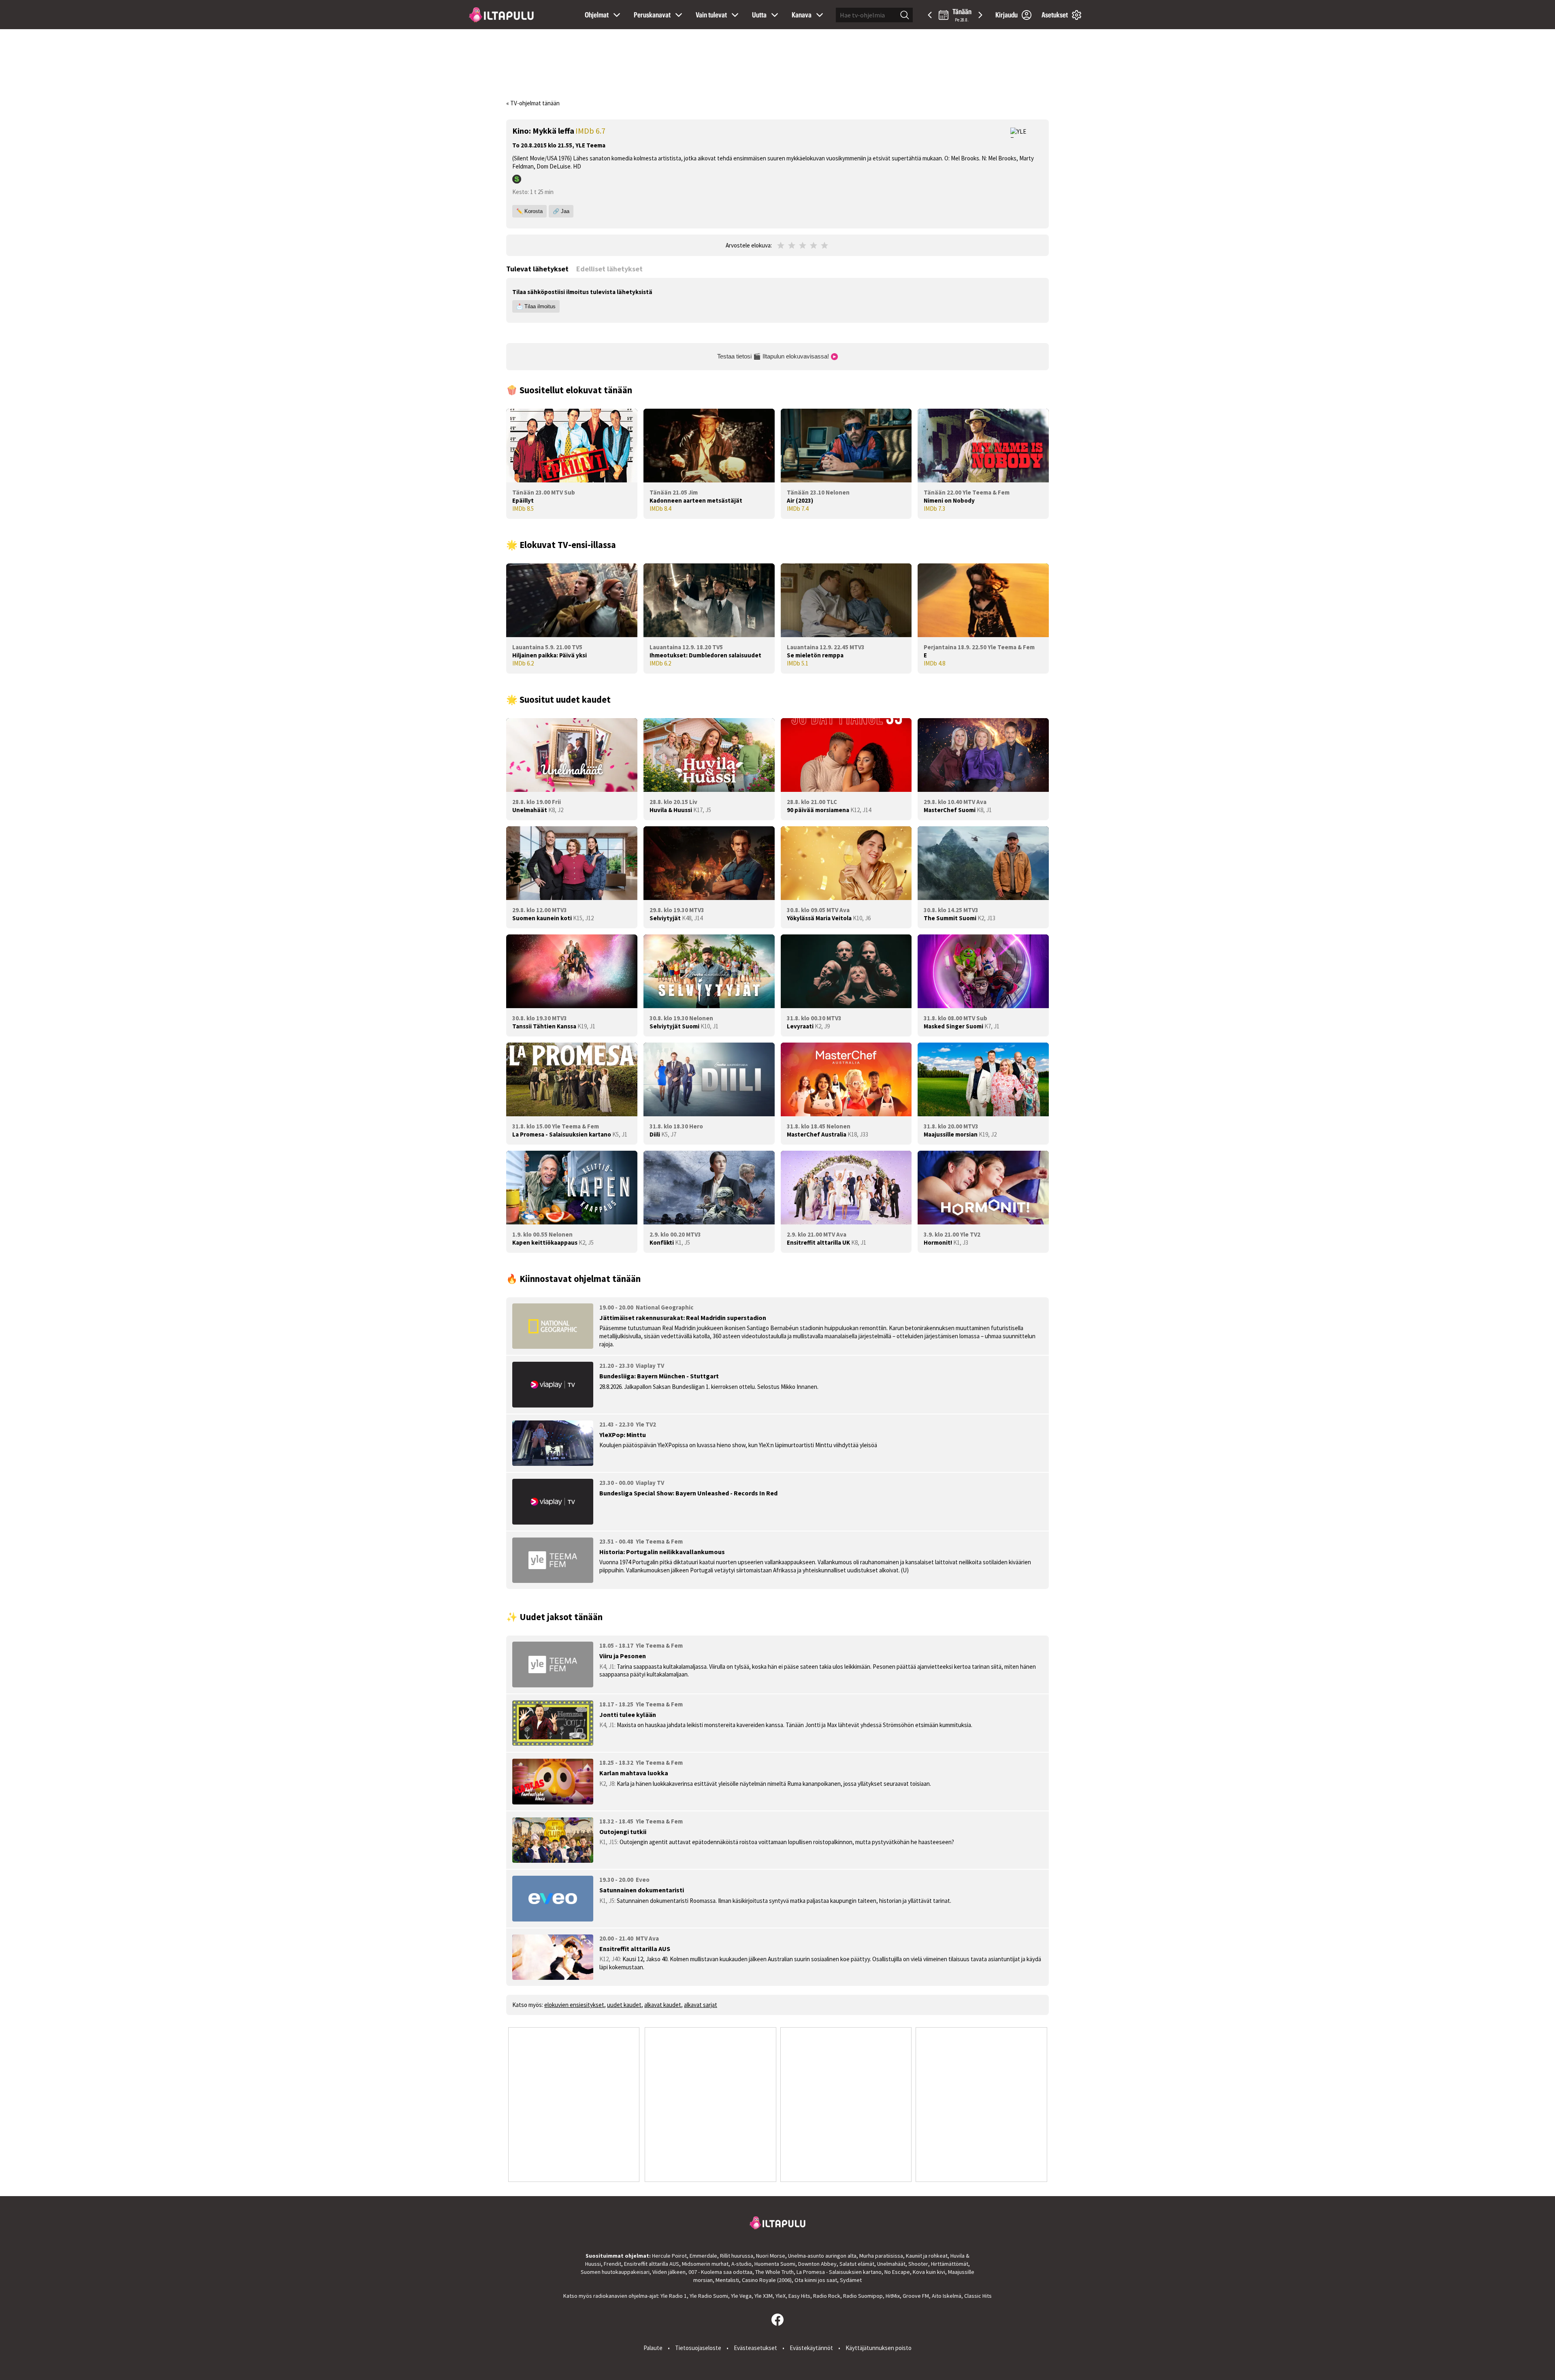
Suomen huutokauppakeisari (615, 2272)
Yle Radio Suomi (709, 2296)
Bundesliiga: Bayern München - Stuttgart (659, 1376)
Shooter (918, 2264)
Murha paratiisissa (881, 2256)
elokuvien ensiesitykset (574, 2005)
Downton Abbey (817, 2264)
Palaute (653, 2348)
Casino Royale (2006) (767, 2280)
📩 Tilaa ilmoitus (536, 306)
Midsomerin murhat (705, 2264)
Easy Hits (799, 2296)
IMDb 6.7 (590, 131)
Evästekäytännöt (811, 2348)
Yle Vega (741, 2296)
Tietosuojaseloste (698, 2348)
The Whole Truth (774, 2272)
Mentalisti (727, 2280)
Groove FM (916, 2296)
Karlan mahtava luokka (634, 1773)
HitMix (893, 2296)
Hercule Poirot (669, 2256)
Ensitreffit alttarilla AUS (635, 1949)
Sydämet (851, 2280)
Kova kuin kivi (929, 2272)
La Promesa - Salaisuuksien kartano (839, 2272)
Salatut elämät (857, 2264)
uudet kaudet (624, 2005)
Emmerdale (703, 2256)
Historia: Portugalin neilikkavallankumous (662, 1552)
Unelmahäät (891, 2264)
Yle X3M (764, 2296)
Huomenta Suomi (775, 2264)
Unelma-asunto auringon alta (822, 2256)
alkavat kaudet (663, 2005)
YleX (781, 2296)
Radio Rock (827, 2296)
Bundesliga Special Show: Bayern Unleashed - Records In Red (688, 1493)
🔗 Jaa (561, 211)
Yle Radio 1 (674, 2296)
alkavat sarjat (701, 2005)
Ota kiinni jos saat (816, 2280)
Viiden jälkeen (669, 2272)
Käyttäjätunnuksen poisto (879, 2348)
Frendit (612, 2264)
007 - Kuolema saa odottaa (720, 2272)
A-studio (741, 2264)
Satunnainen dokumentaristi (642, 1890)
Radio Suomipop (863, 2296)
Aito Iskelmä (947, 2296)
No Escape (897, 2272)
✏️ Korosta (529, 211)
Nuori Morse (771, 2256)
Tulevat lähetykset (537, 269)
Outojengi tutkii (623, 1832)
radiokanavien (610, 2296)
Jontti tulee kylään (628, 1715)
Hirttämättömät (950, 2264)
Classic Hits (978, 2296)
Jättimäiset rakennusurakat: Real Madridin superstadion (683, 1318)
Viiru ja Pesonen (623, 1656)
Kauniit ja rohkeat (927, 2256)
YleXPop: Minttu (623, 1435)
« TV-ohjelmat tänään (533, 103)
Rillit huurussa (737, 2256)
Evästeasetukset (755, 2348)
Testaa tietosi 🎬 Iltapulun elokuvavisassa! (774, 356)
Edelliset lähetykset (609, 269)
